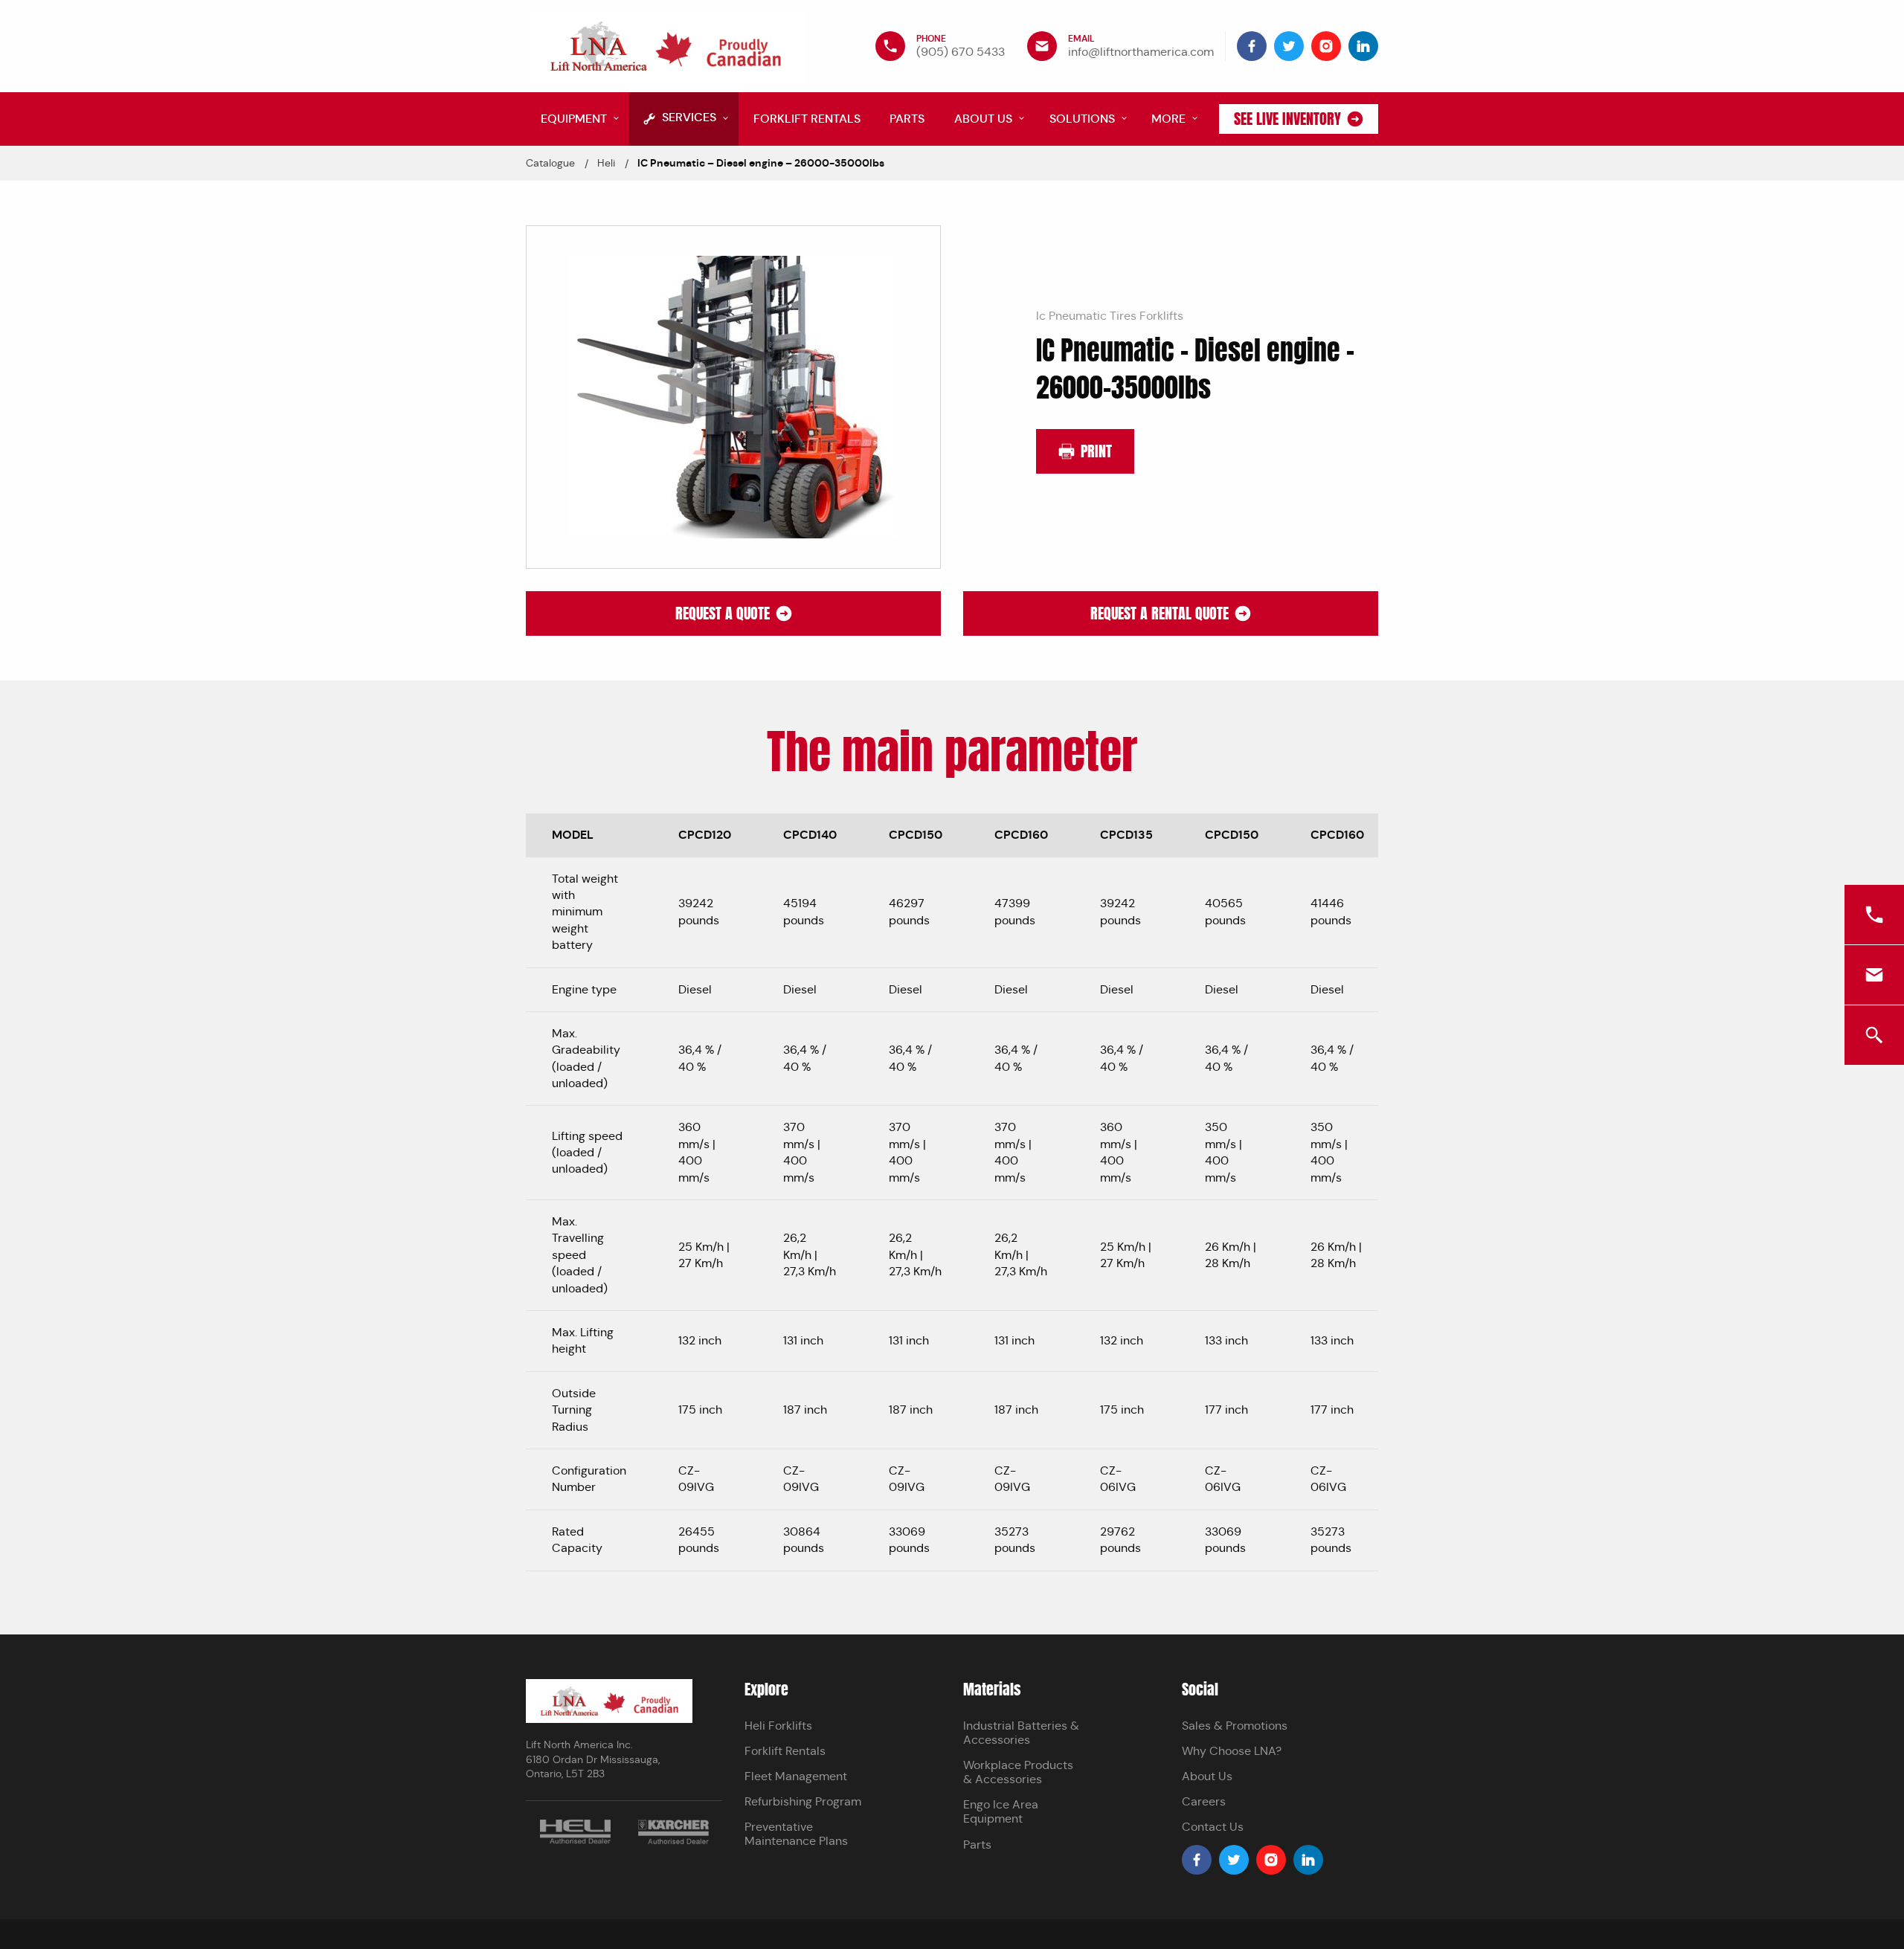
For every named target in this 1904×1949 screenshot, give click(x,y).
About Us (1207, 1776)
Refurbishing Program (803, 1801)
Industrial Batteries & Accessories (1021, 1733)
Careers (1204, 1801)
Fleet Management (796, 1776)
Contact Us (1213, 1827)
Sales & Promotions (1235, 1726)
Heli (606, 163)
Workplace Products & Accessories (1018, 1772)
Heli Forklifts (778, 1726)
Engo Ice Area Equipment (1001, 1811)
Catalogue (550, 163)
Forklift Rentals (785, 1751)
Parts (977, 1845)
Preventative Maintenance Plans (796, 1834)
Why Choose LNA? (1232, 1751)
